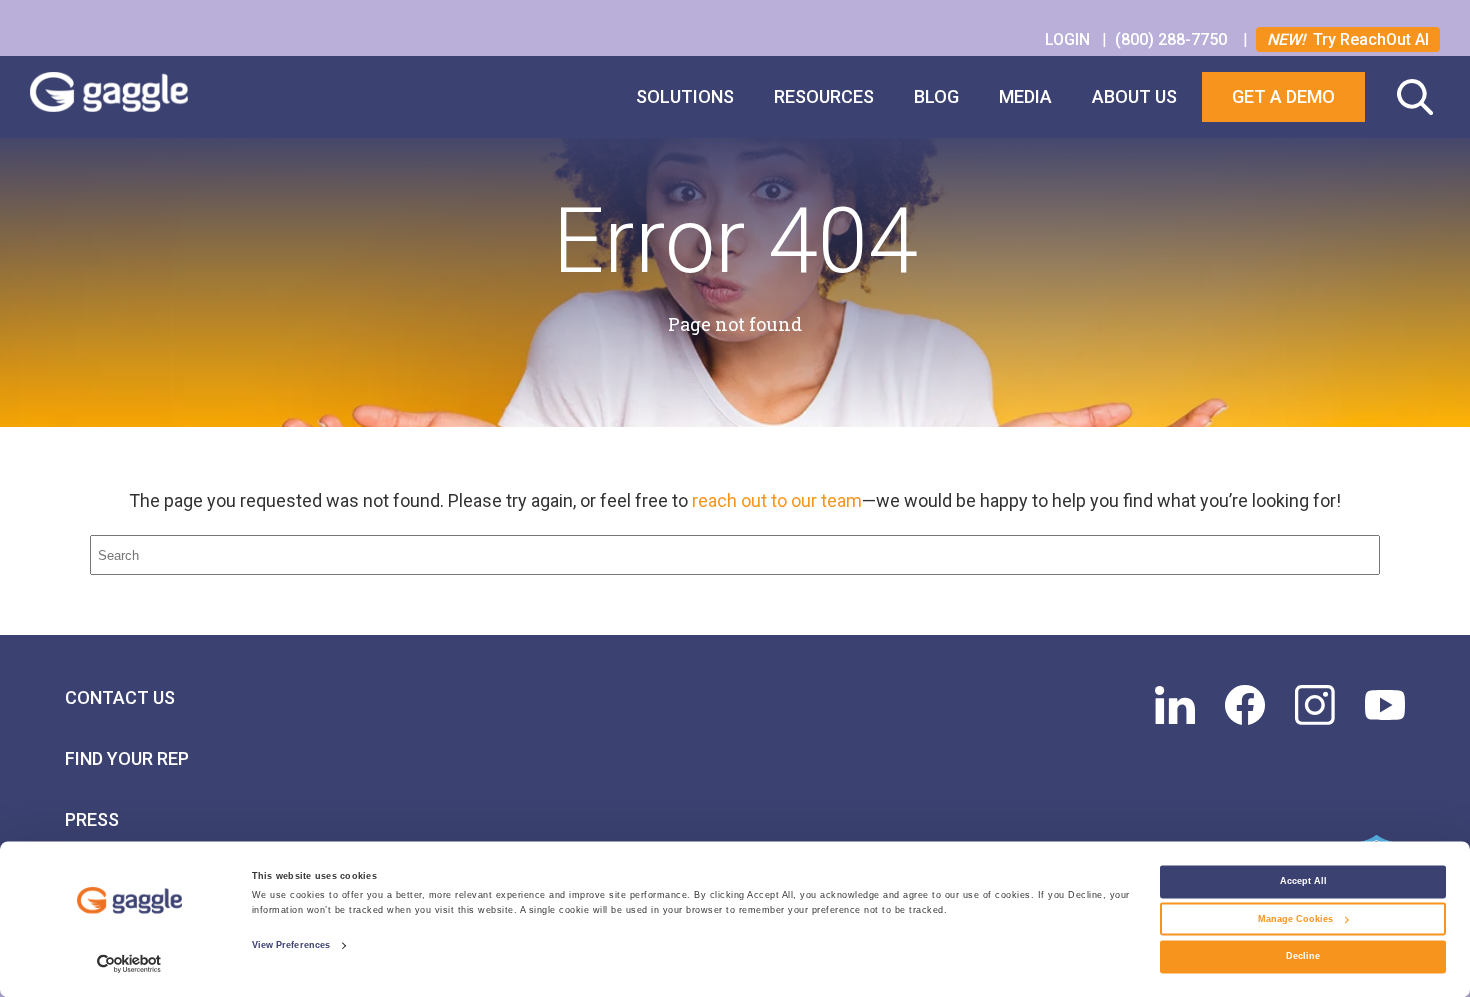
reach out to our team (777, 500)
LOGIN (1069, 39)
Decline (1303, 957)
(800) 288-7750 (1173, 39)
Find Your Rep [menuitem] (127, 758)
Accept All (1303, 882)
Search (1415, 97)
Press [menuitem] (92, 819)
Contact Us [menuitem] (120, 697)
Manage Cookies (1295, 919)
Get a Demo (1283, 96)
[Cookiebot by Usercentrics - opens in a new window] (129, 963)
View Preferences (291, 946)
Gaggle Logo (129, 97)
